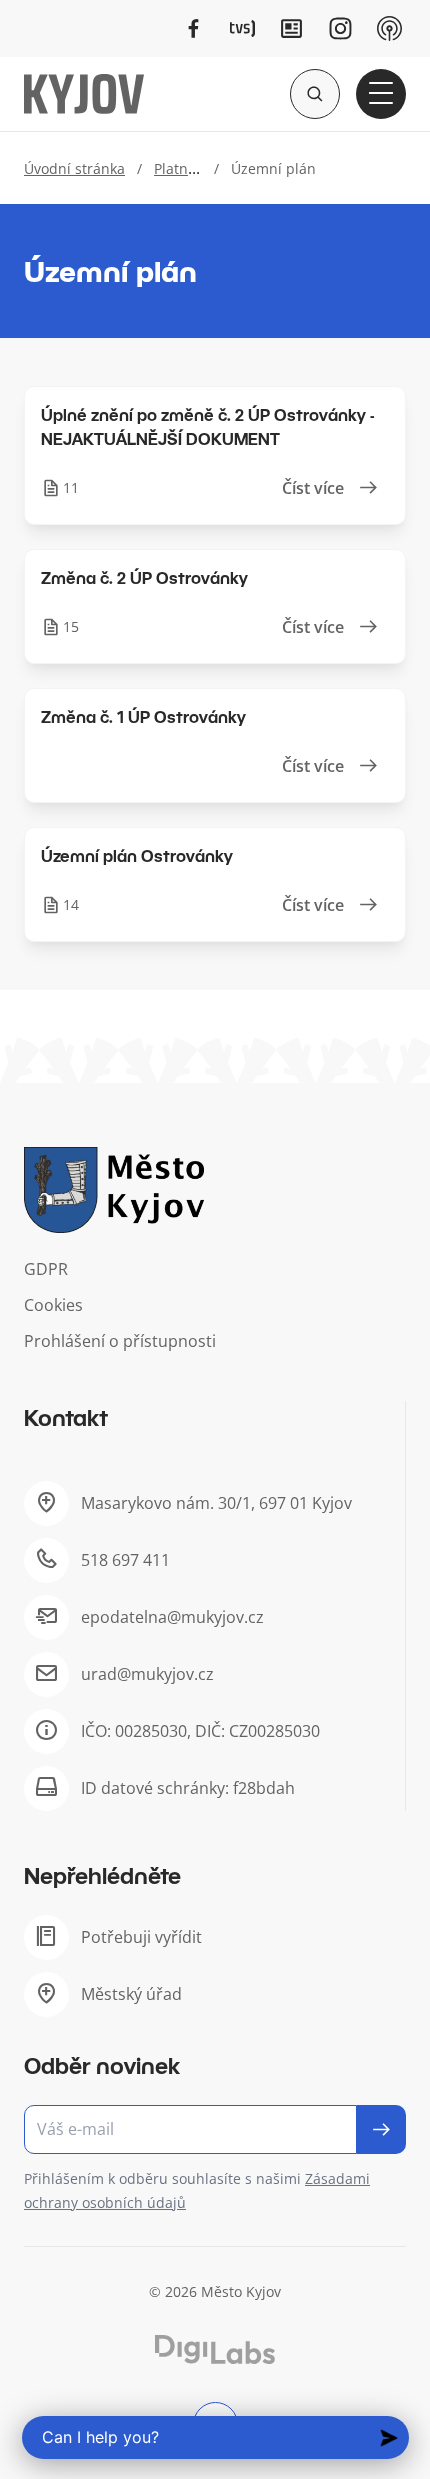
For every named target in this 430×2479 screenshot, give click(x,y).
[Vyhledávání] (315, 94)
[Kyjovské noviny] (291, 28)
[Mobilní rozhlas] (389, 28)
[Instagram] (340, 28)
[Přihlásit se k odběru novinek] (381, 2129)
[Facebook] (193, 28)
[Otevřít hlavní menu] (381, 94)
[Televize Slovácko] (242, 28)
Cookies (53, 1305)
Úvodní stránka (74, 168)
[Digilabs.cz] (215, 2349)
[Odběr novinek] (215, 2129)
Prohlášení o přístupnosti (120, 1341)
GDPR (46, 1269)
